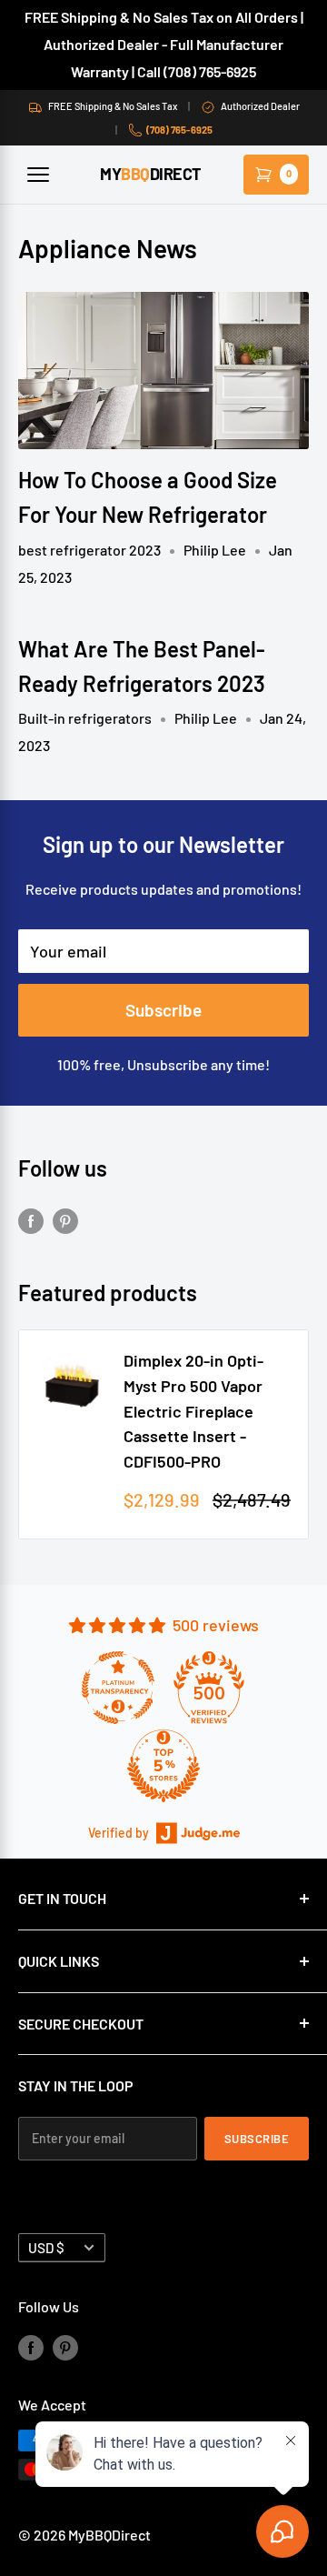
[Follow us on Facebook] (31, 1220)
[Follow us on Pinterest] (65, 1220)
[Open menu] (38, 175)
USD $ (46, 2248)
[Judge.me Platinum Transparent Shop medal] (118, 1688)
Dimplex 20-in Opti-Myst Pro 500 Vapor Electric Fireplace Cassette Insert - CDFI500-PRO (193, 1411)
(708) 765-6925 (179, 130)
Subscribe (163, 1010)
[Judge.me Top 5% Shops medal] (163, 1766)
